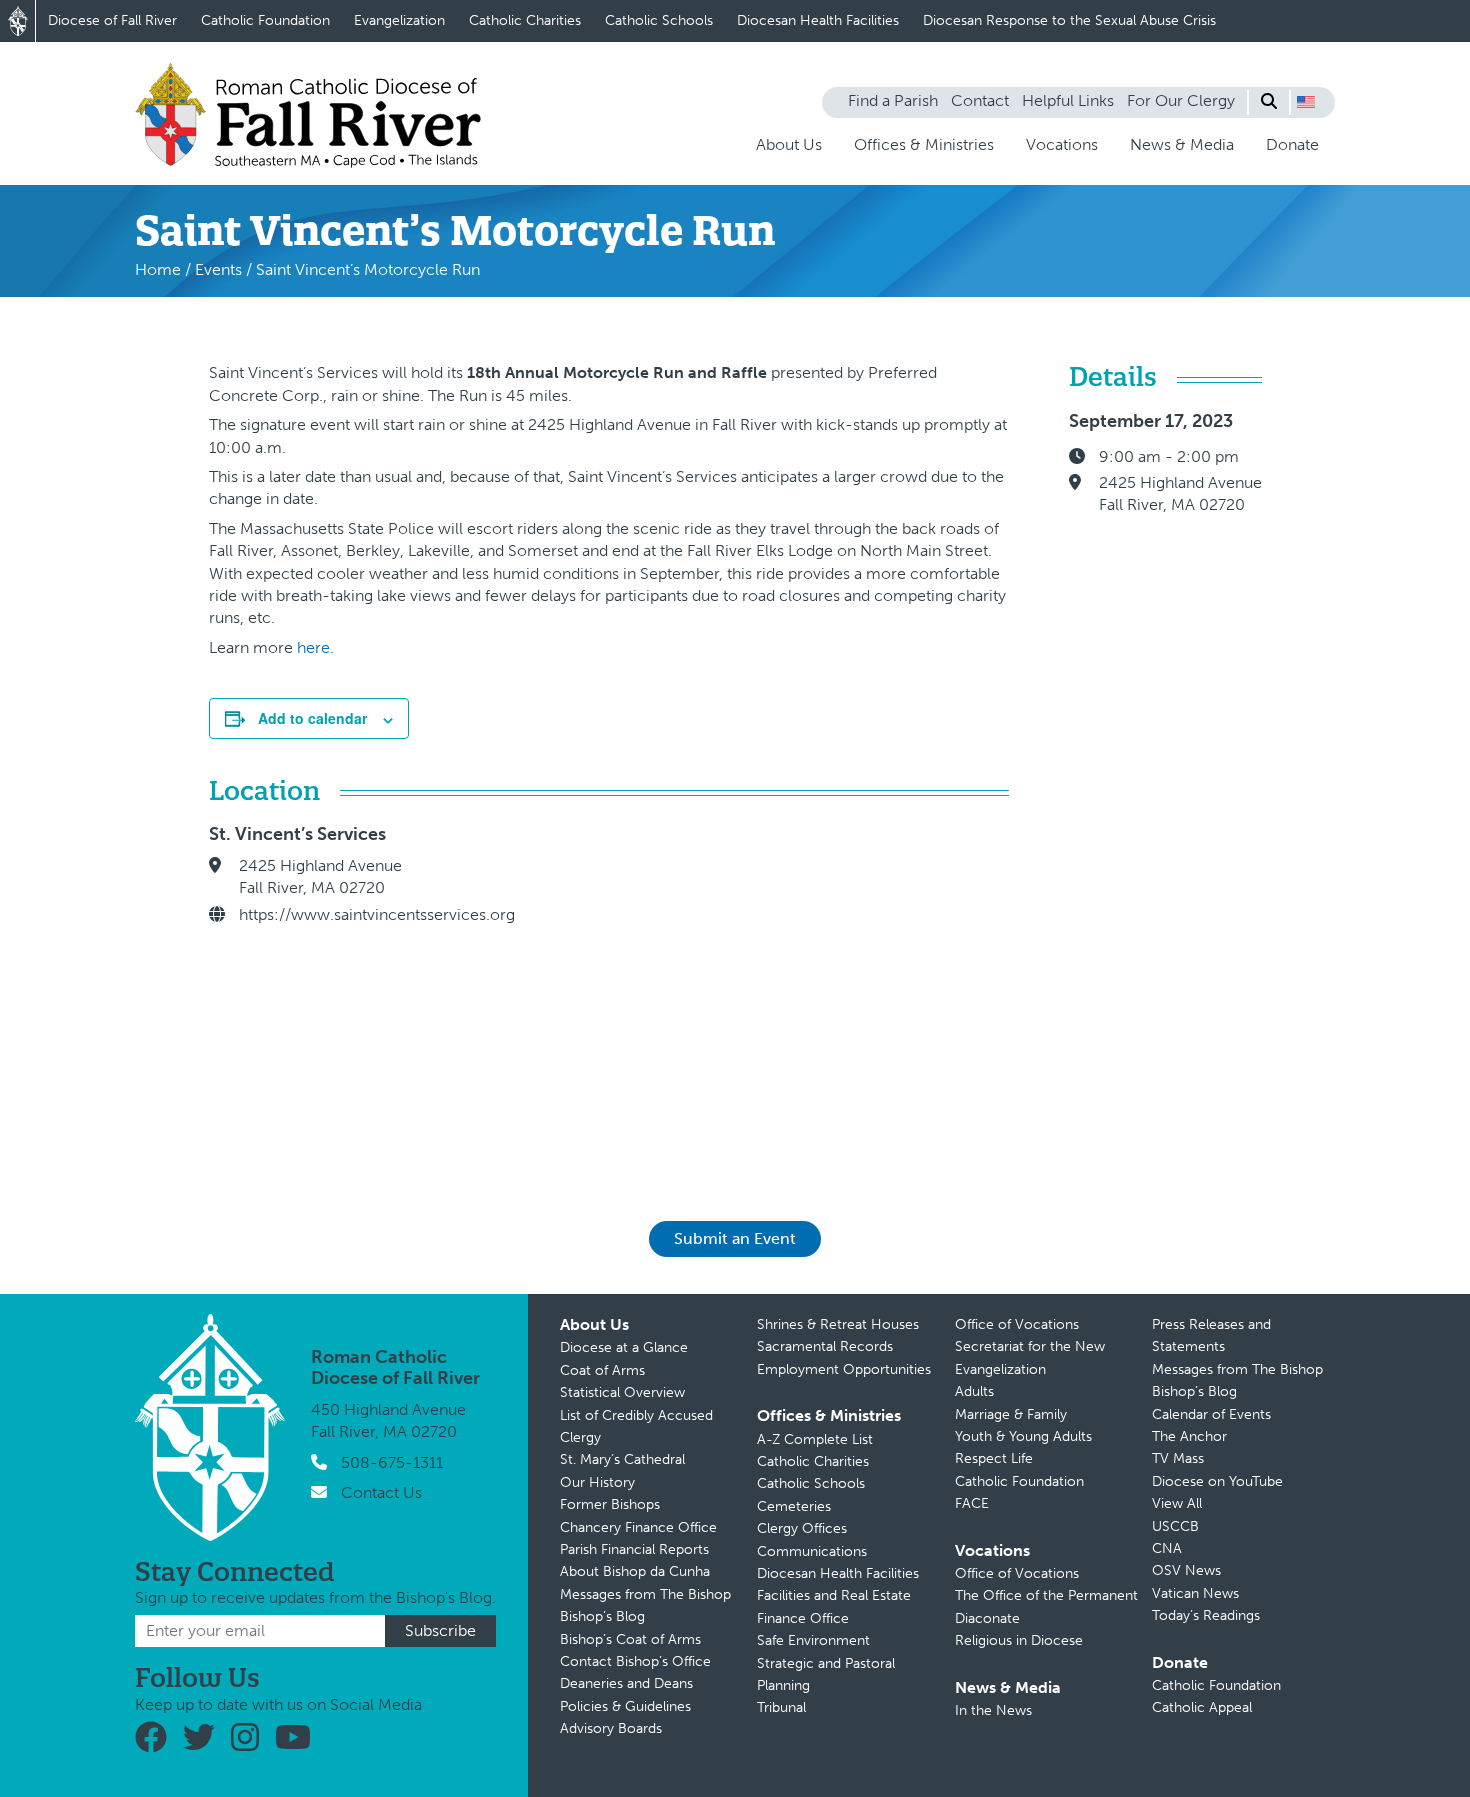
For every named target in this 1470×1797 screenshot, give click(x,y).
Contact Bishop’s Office (635, 1661)
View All (1177, 1503)
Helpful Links (1068, 100)
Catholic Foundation (265, 20)
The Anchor (1189, 1436)
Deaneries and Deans (626, 1683)
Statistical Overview (622, 1392)
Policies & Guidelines (625, 1706)
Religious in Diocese (1019, 1640)
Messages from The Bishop (645, 1594)
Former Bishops (610, 1504)
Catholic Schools (659, 20)
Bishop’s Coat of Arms (630, 1639)
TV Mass (1178, 1458)
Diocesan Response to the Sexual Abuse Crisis (1069, 20)
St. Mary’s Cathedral (622, 1459)
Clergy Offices (802, 1528)
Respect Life (994, 1458)
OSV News (1186, 1570)
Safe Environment (813, 1640)
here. (315, 647)
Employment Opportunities (844, 1369)
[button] (1306, 102)
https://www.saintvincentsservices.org (377, 914)
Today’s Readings (1206, 1615)
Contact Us (381, 1492)
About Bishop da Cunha (635, 1571)
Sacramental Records (825, 1346)
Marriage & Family (1011, 1414)
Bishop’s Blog (602, 1616)
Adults (974, 1391)
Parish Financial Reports (634, 1549)
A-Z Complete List (815, 1439)
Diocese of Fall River (112, 20)
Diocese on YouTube (1217, 1481)
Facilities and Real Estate (834, 1595)
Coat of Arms (602, 1370)
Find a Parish (893, 100)
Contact (980, 100)
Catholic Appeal (1202, 1707)
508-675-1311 (392, 1462)
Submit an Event (735, 1238)
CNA (1167, 1548)
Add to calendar (312, 718)
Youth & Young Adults (1023, 1436)
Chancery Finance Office (638, 1527)
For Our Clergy (1181, 100)
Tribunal (781, 1707)
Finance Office (803, 1618)
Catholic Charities (525, 20)
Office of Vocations (1017, 1324)
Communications (812, 1551)
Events (218, 269)
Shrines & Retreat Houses (838, 1324)
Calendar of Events (1211, 1414)
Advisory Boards (611, 1728)
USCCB (1175, 1526)
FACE (972, 1503)
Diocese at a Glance (624, 1347)
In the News (993, 1710)
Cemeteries (794, 1506)
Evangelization (399, 20)
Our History (597, 1482)
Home (158, 269)
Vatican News (1195, 1593)
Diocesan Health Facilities (818, 20)
